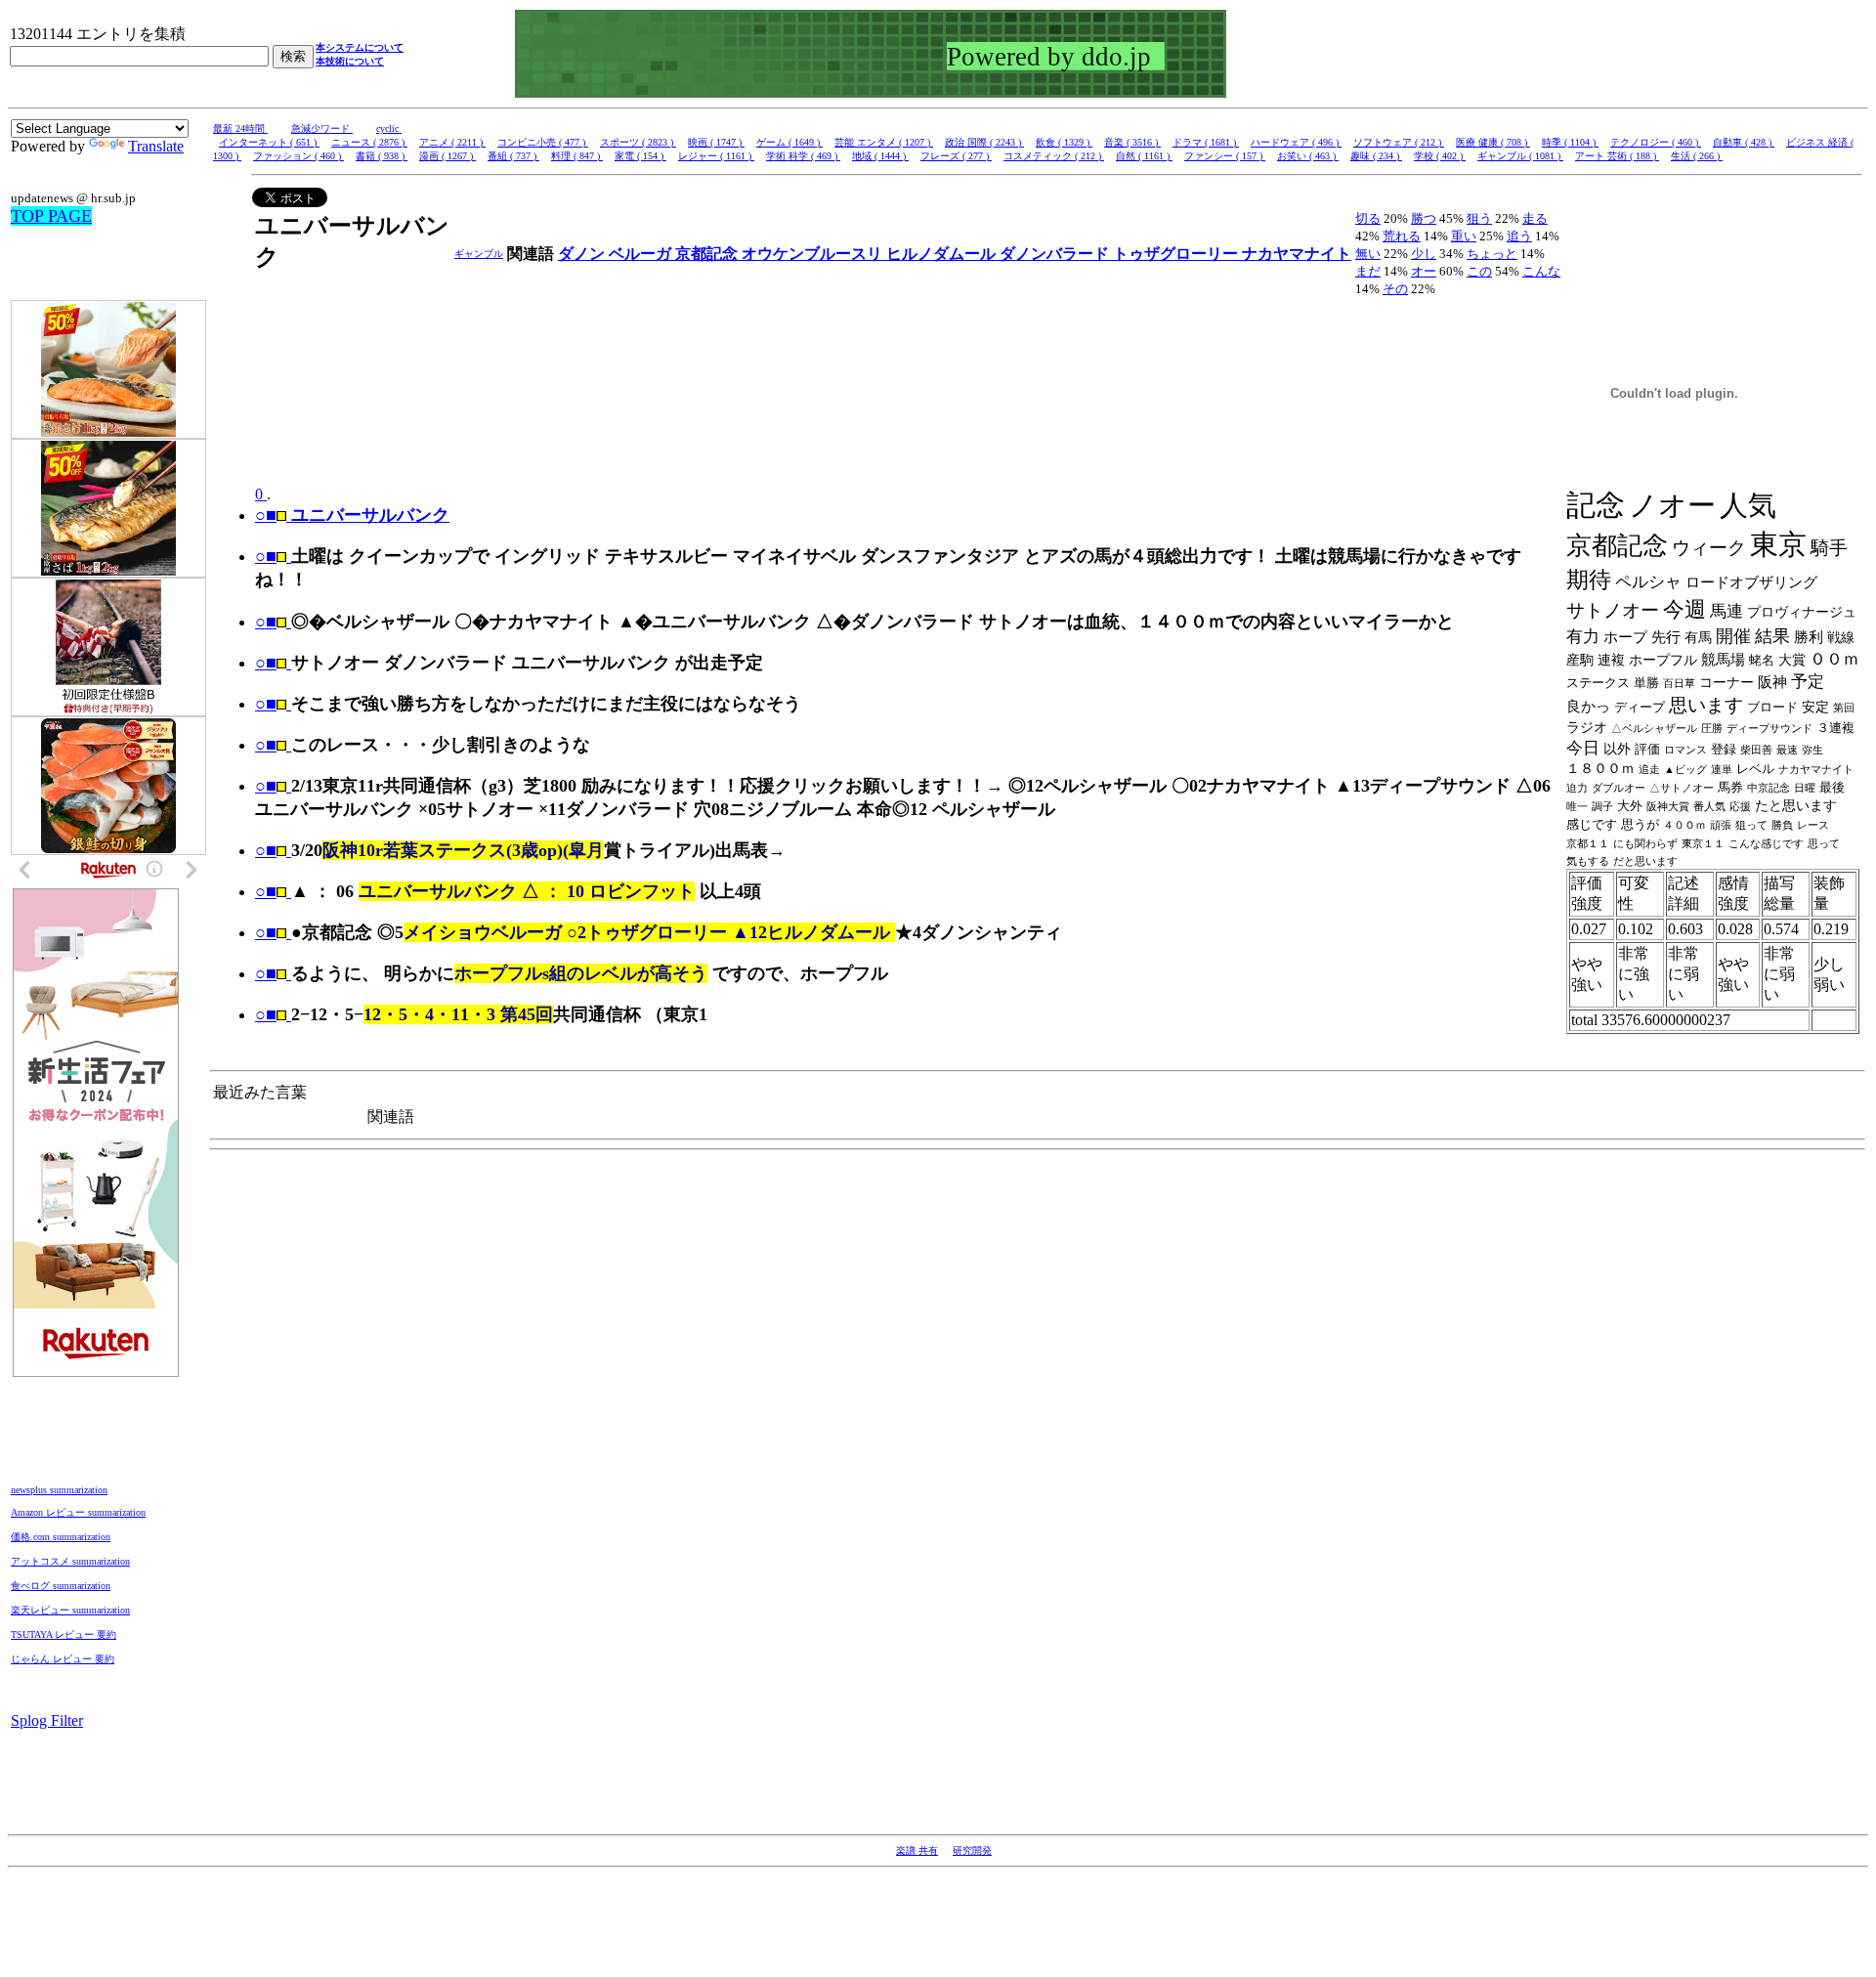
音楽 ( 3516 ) (1132, 142)
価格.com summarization (61, 1537)
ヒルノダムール (943, 254)
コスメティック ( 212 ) (1054, 156)
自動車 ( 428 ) (1744, 142)
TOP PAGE (51, 216)
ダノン (583, 254)
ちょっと (1492, 254)
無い (1368, 254)
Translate (156, 146)
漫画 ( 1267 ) (448, 156)
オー (1424, 271)
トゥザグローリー (1177, 254)
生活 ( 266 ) (1697, 156)
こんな (1541, 271)
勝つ (1424, 218)
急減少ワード (322, 129)
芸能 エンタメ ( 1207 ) (884, 142)
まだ (1368, 271)
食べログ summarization (61, 1586)
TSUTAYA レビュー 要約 (64, 1634)
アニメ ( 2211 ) (452, 142)
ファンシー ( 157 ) (1225, 156)
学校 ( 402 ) (1440, 156)
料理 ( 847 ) (577, 156)
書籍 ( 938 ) (382, 156)
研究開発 (972, 1850)
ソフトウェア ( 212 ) (1399, 142)
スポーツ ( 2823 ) (638, 142)
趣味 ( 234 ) (1376, 156)
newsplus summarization (59, 1490)
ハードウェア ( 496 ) (1296, 142)
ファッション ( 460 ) (298, 156)
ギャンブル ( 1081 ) (1520, 156)
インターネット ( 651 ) (269, 142)
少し (1424, 254)
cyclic (389, 129)
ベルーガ (642, 254)
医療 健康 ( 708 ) (1493, 142)
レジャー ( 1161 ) (716, 156)
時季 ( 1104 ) (1570, 142)
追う (1519, 236)
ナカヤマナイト (1297, 254)
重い (1464, 236)
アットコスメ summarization (70, 1561)
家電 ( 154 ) (640, 156)
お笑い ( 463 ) (1308, 156)
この (1479, 271)
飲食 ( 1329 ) (1064, 142)
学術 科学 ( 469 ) (803, 156)
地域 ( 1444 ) (880, 156)
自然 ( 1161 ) (1144, 156)
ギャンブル (479, 254)
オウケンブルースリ (814, 254)
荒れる (1402, 236)
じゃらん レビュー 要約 (63, 1659)
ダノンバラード (1056, 254)
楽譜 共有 (917, 1850)
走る (1535, 218)
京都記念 (708, 254)
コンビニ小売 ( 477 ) (543, 142)
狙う (1479, 218)
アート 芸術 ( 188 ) (1617, 156)
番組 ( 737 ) (513, 156)
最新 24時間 (240, 129)
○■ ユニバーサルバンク (352, 515)
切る (1368, 218)
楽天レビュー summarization (70, 1610)
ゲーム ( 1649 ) (789, 142)
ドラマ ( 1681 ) (1206, 142)
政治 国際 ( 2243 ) (984, 142)
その (1395, 289)
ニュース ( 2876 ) (369, 142)
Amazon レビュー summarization (78, 1512)
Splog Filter (47, 1720)
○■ (266, 556)
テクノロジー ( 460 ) (1656, 142)
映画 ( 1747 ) (716, 142)
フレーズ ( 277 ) (956, 156)
